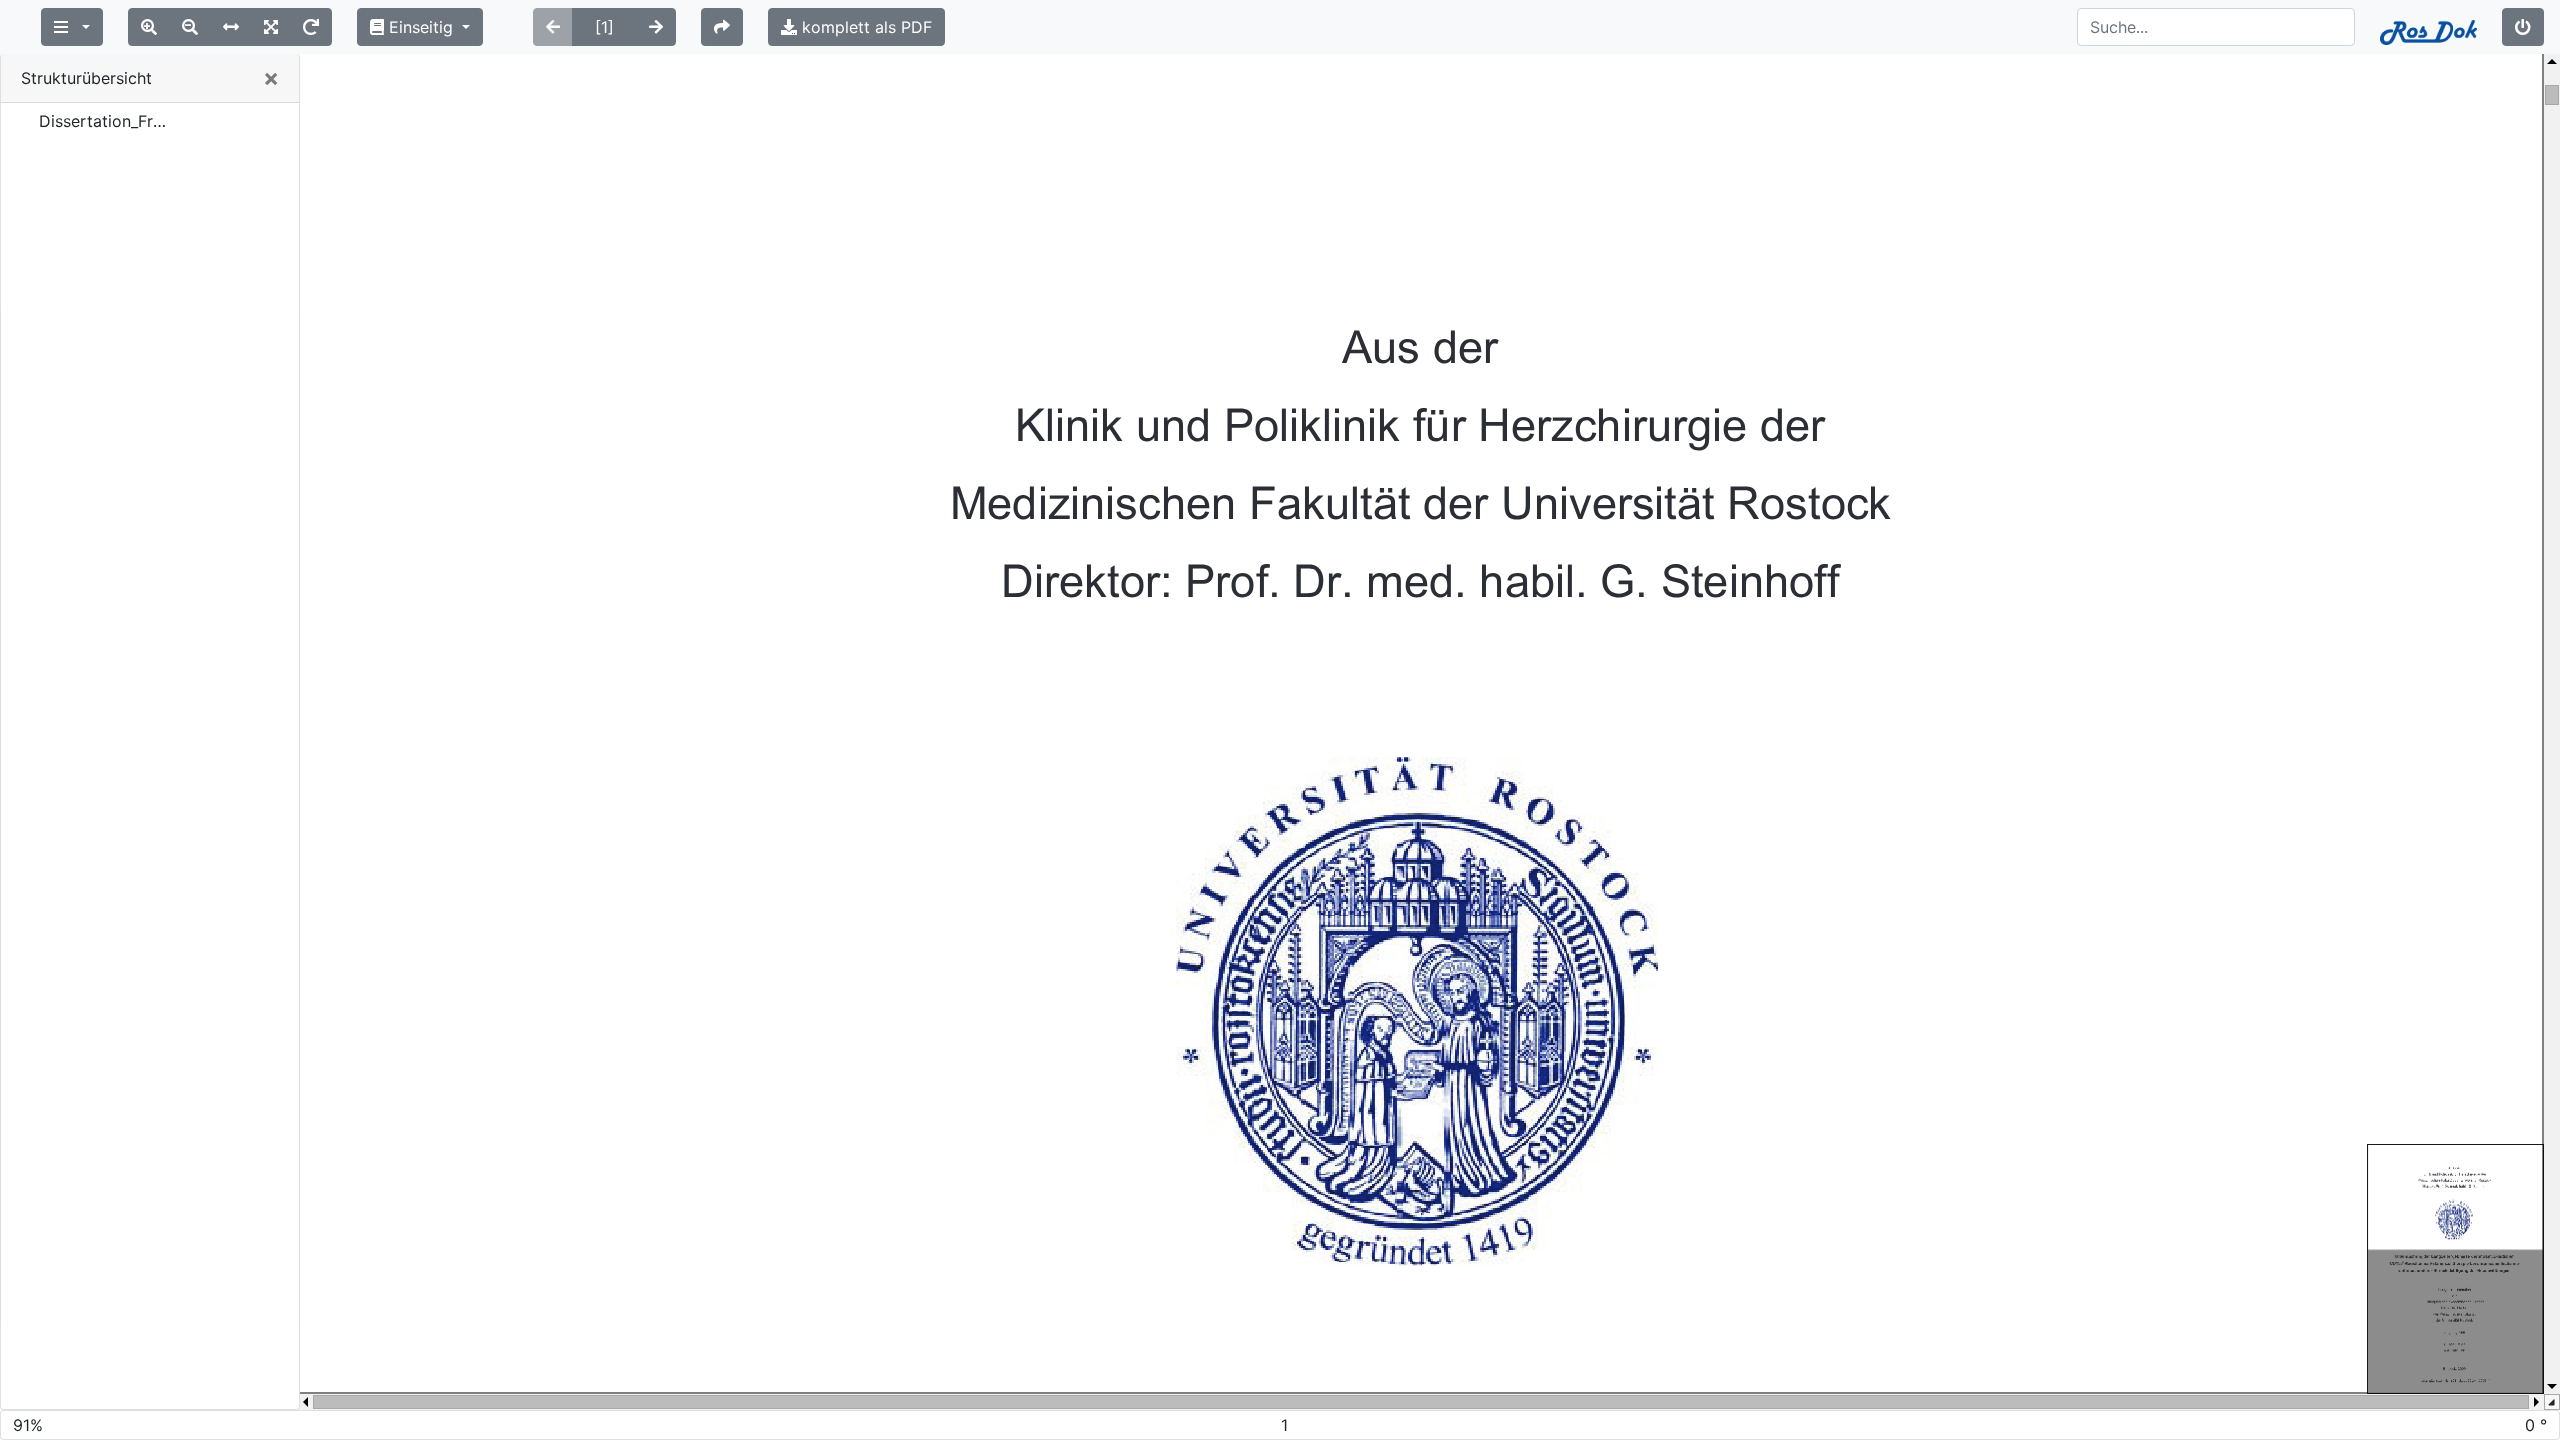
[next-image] (656, 27)
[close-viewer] (2523, 27)
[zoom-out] (190, 27)
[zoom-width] (231, 27)
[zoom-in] (149, 27)
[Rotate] (311, 27)
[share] (722, 27)
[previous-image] (553, 27)
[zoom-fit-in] (271, 27)
